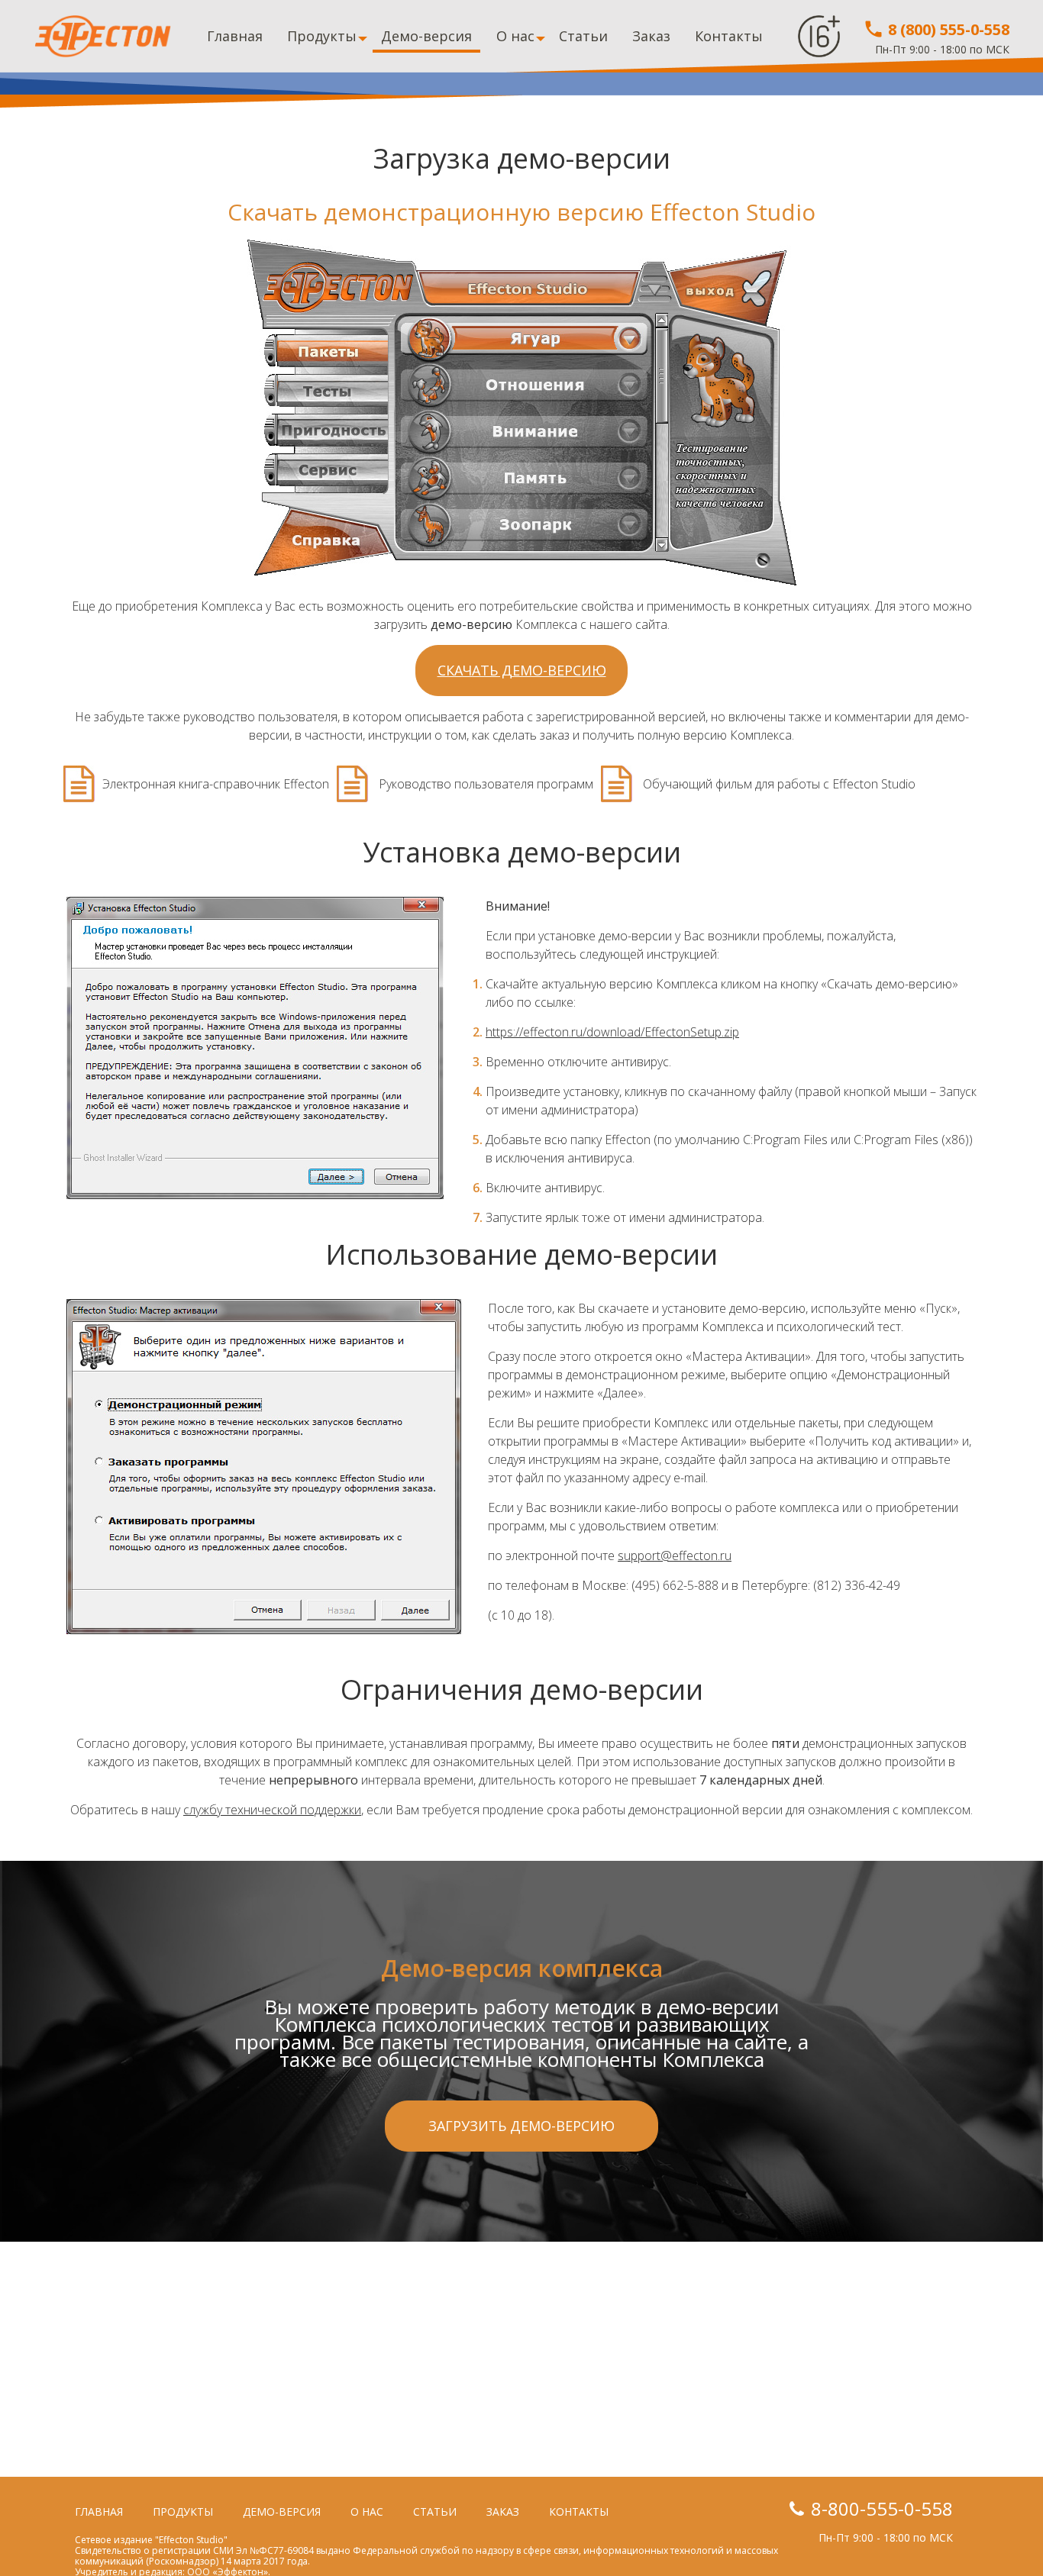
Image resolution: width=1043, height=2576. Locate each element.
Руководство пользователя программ (484, 784)
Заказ (651, 36)
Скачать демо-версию (522, 670)
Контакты (729, 36)
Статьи (583, 36)
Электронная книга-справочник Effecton (216, 784)
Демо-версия (426, 36)
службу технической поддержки (272, 1810)
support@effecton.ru (675, 1556)
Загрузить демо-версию (521, 2126)
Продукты (322, 36)
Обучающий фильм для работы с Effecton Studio (778, 784)
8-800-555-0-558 (882, 2508)
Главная (235, 36)
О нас (515, 36)
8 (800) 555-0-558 (947, 29)
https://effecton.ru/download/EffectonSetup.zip (612, 1032)
